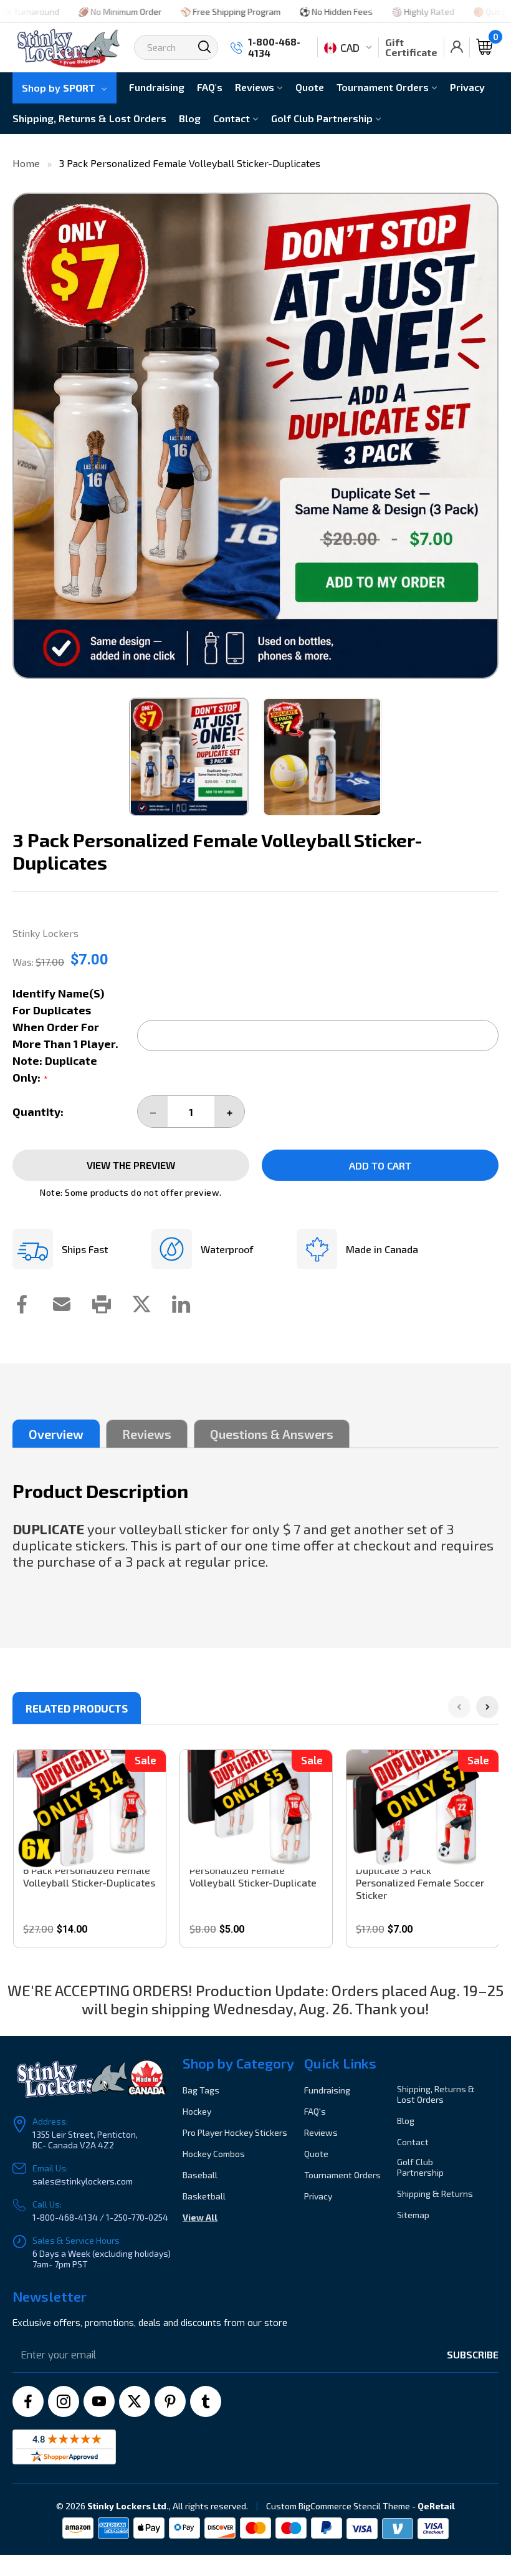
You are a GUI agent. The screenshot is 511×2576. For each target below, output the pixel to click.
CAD (350, 47)
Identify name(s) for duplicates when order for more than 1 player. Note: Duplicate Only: (65, 1035)
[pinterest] (170, 2401)
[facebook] (28, 2401)
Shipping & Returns (435, 2194)
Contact (233, 118)
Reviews (256, 87)
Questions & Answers (272, 1434)
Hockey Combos (214, 2154)
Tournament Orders (384, 87)
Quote (310, 87)
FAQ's (210, 87)
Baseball (200, 2175)
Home (26, 163)
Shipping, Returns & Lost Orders (89, 118)
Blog (190, 118)
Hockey (197, 2111)
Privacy (467, 87)
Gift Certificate (411, 47)
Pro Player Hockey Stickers (235, 2132)
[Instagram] (64, 2401)
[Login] (457, 47)
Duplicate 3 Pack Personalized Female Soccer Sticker (420, 1882)
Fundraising (157, 87)
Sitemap (413, 2215)
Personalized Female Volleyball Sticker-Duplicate (253, 1876)
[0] (484, 47)
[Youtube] (99, 2401)
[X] (135, 2401)
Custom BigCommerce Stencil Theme (338, 2506)
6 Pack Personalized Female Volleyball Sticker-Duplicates (89, 1876)
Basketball (204, 2196)
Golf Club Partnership (323, 118)
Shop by (59, 88)
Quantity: (38, 1112)
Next (485, 436)
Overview (56, 1434)
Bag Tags (201, 2090)
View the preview (131, 1165)
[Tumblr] (206, 2401)
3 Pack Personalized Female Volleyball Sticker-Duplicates (190, 163)
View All (200, 2217)
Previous (26, 436)
